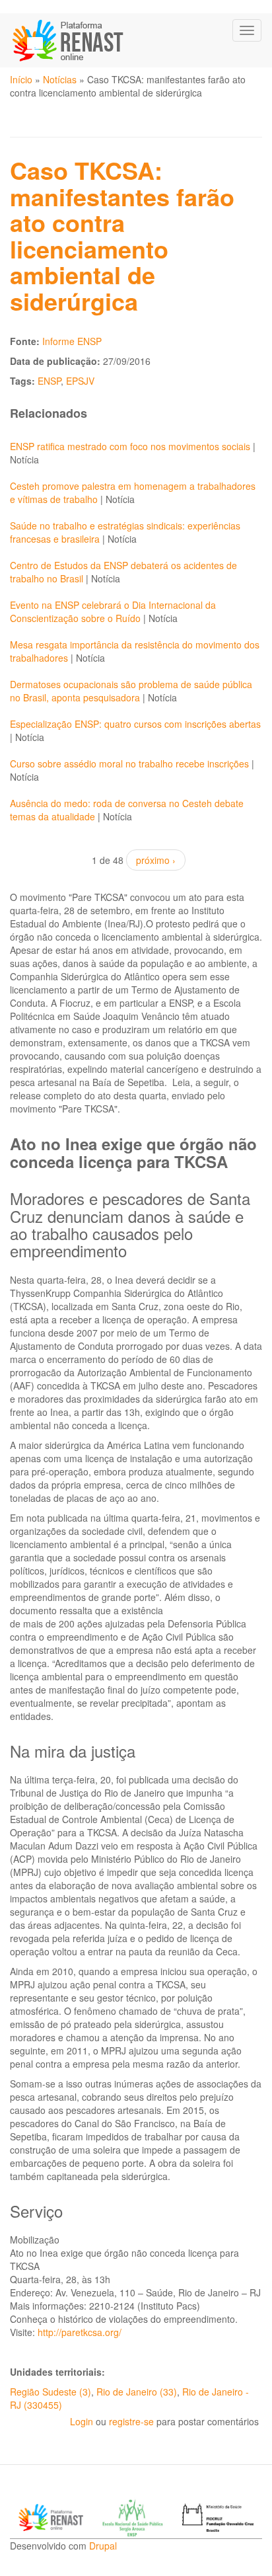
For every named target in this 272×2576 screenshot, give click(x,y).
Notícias (60, 79)
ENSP (49, 381)
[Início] (69, 40)
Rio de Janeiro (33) (137, 2392)
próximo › (156, 860)
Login (82, 2421)
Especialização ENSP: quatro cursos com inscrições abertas (135, 724)
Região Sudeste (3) (51, 2392)
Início (21, 79)
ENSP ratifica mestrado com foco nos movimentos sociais (130, 446)
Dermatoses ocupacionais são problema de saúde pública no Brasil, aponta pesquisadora (131, 691)
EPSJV (80, 381)
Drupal (103, 2546)
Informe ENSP (72, 341)
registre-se (131, 2421)
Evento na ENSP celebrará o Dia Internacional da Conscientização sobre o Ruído (113, 611)
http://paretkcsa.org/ (80, 2332)
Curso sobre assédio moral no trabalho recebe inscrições (129, 763)
